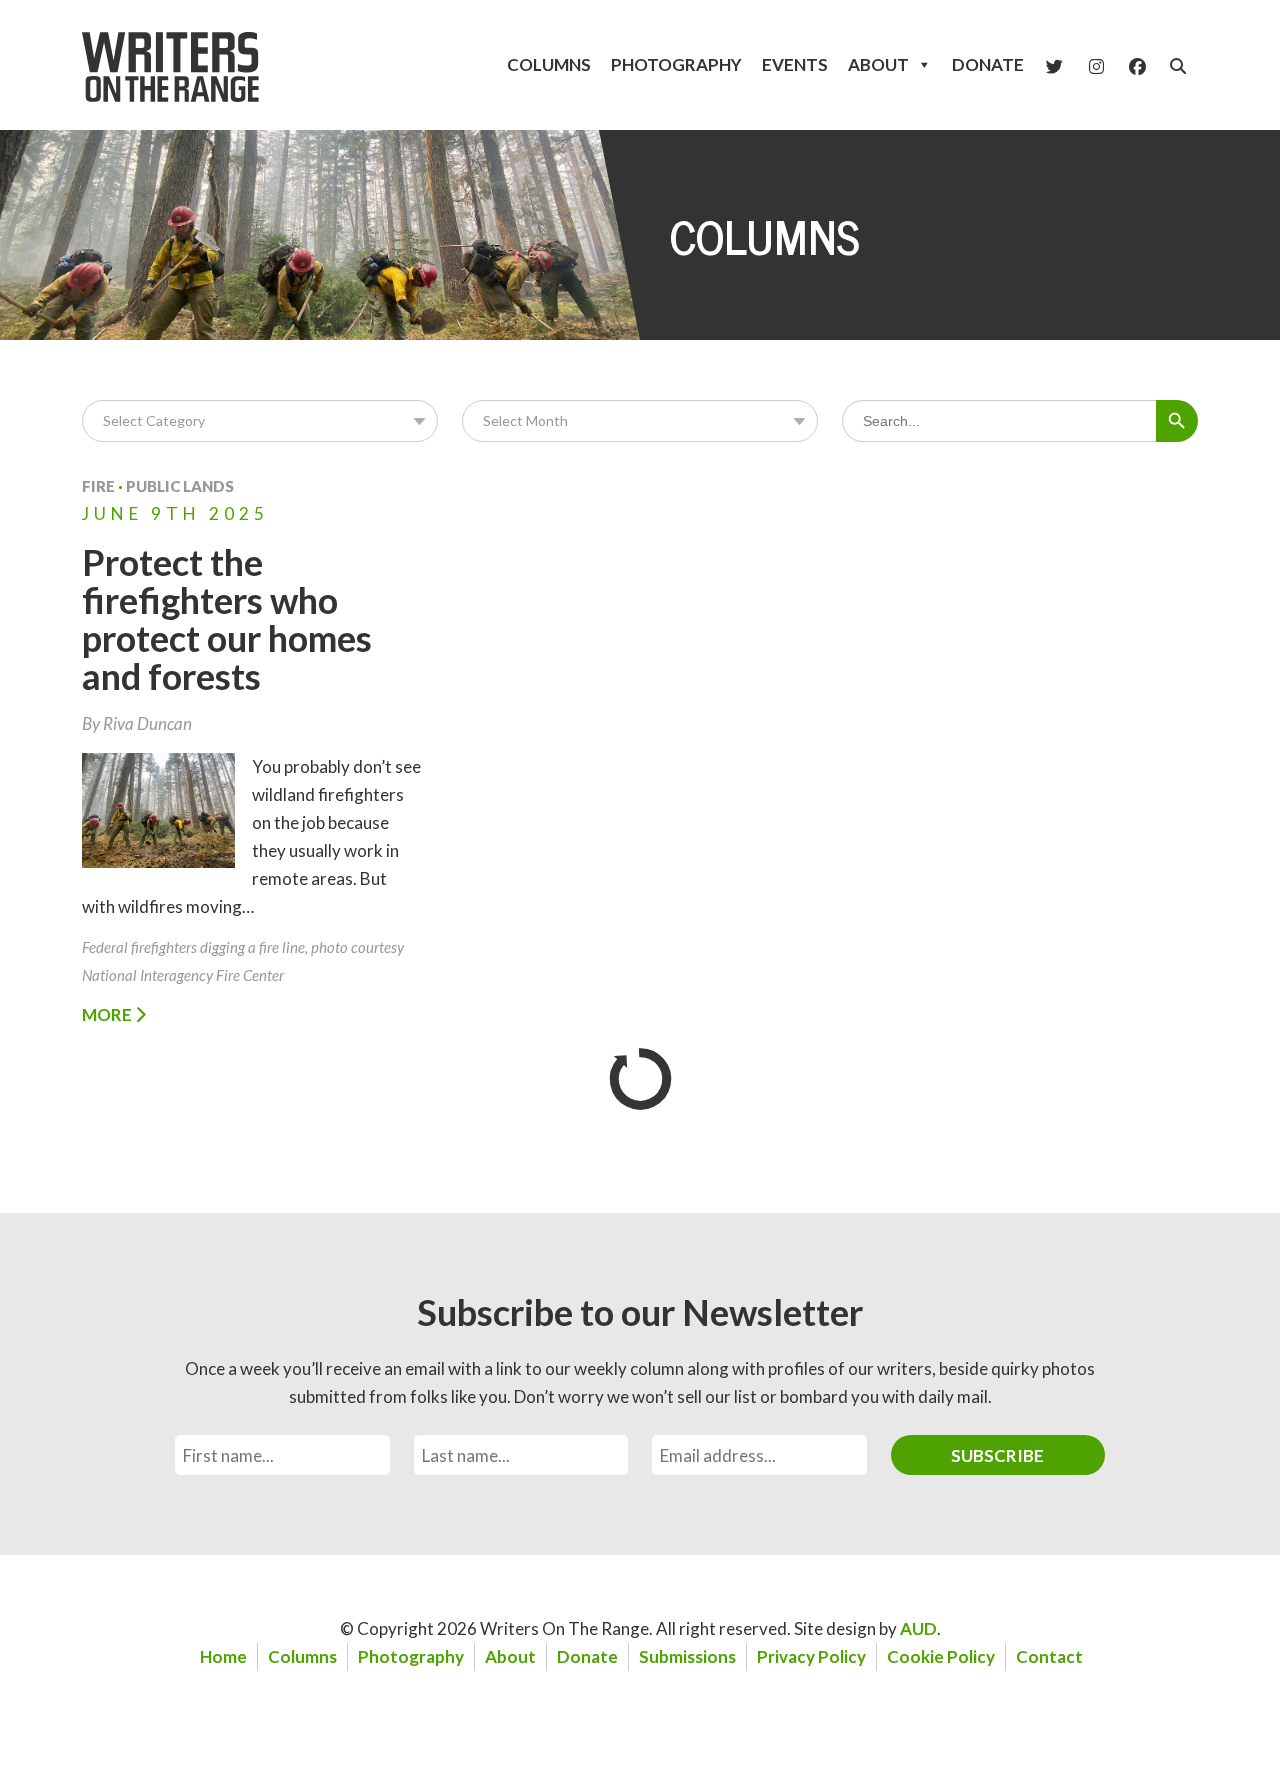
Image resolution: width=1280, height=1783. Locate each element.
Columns (549, 64)
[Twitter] (1054, 65)
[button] (1178, 66)
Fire (98, 486)
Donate (988, 64)
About (878, 64)
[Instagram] (1096, 65)
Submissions (687, 1656)
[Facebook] (1137, 65)
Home (223, 1656)
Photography (676, 64)
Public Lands (180, 486)
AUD (918, 1628)
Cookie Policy (941, 1656)
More (108, 1014)
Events (795, 64)
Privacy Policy (811, 1656)
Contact (1049, 1656)
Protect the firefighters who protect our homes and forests (227, 619)
